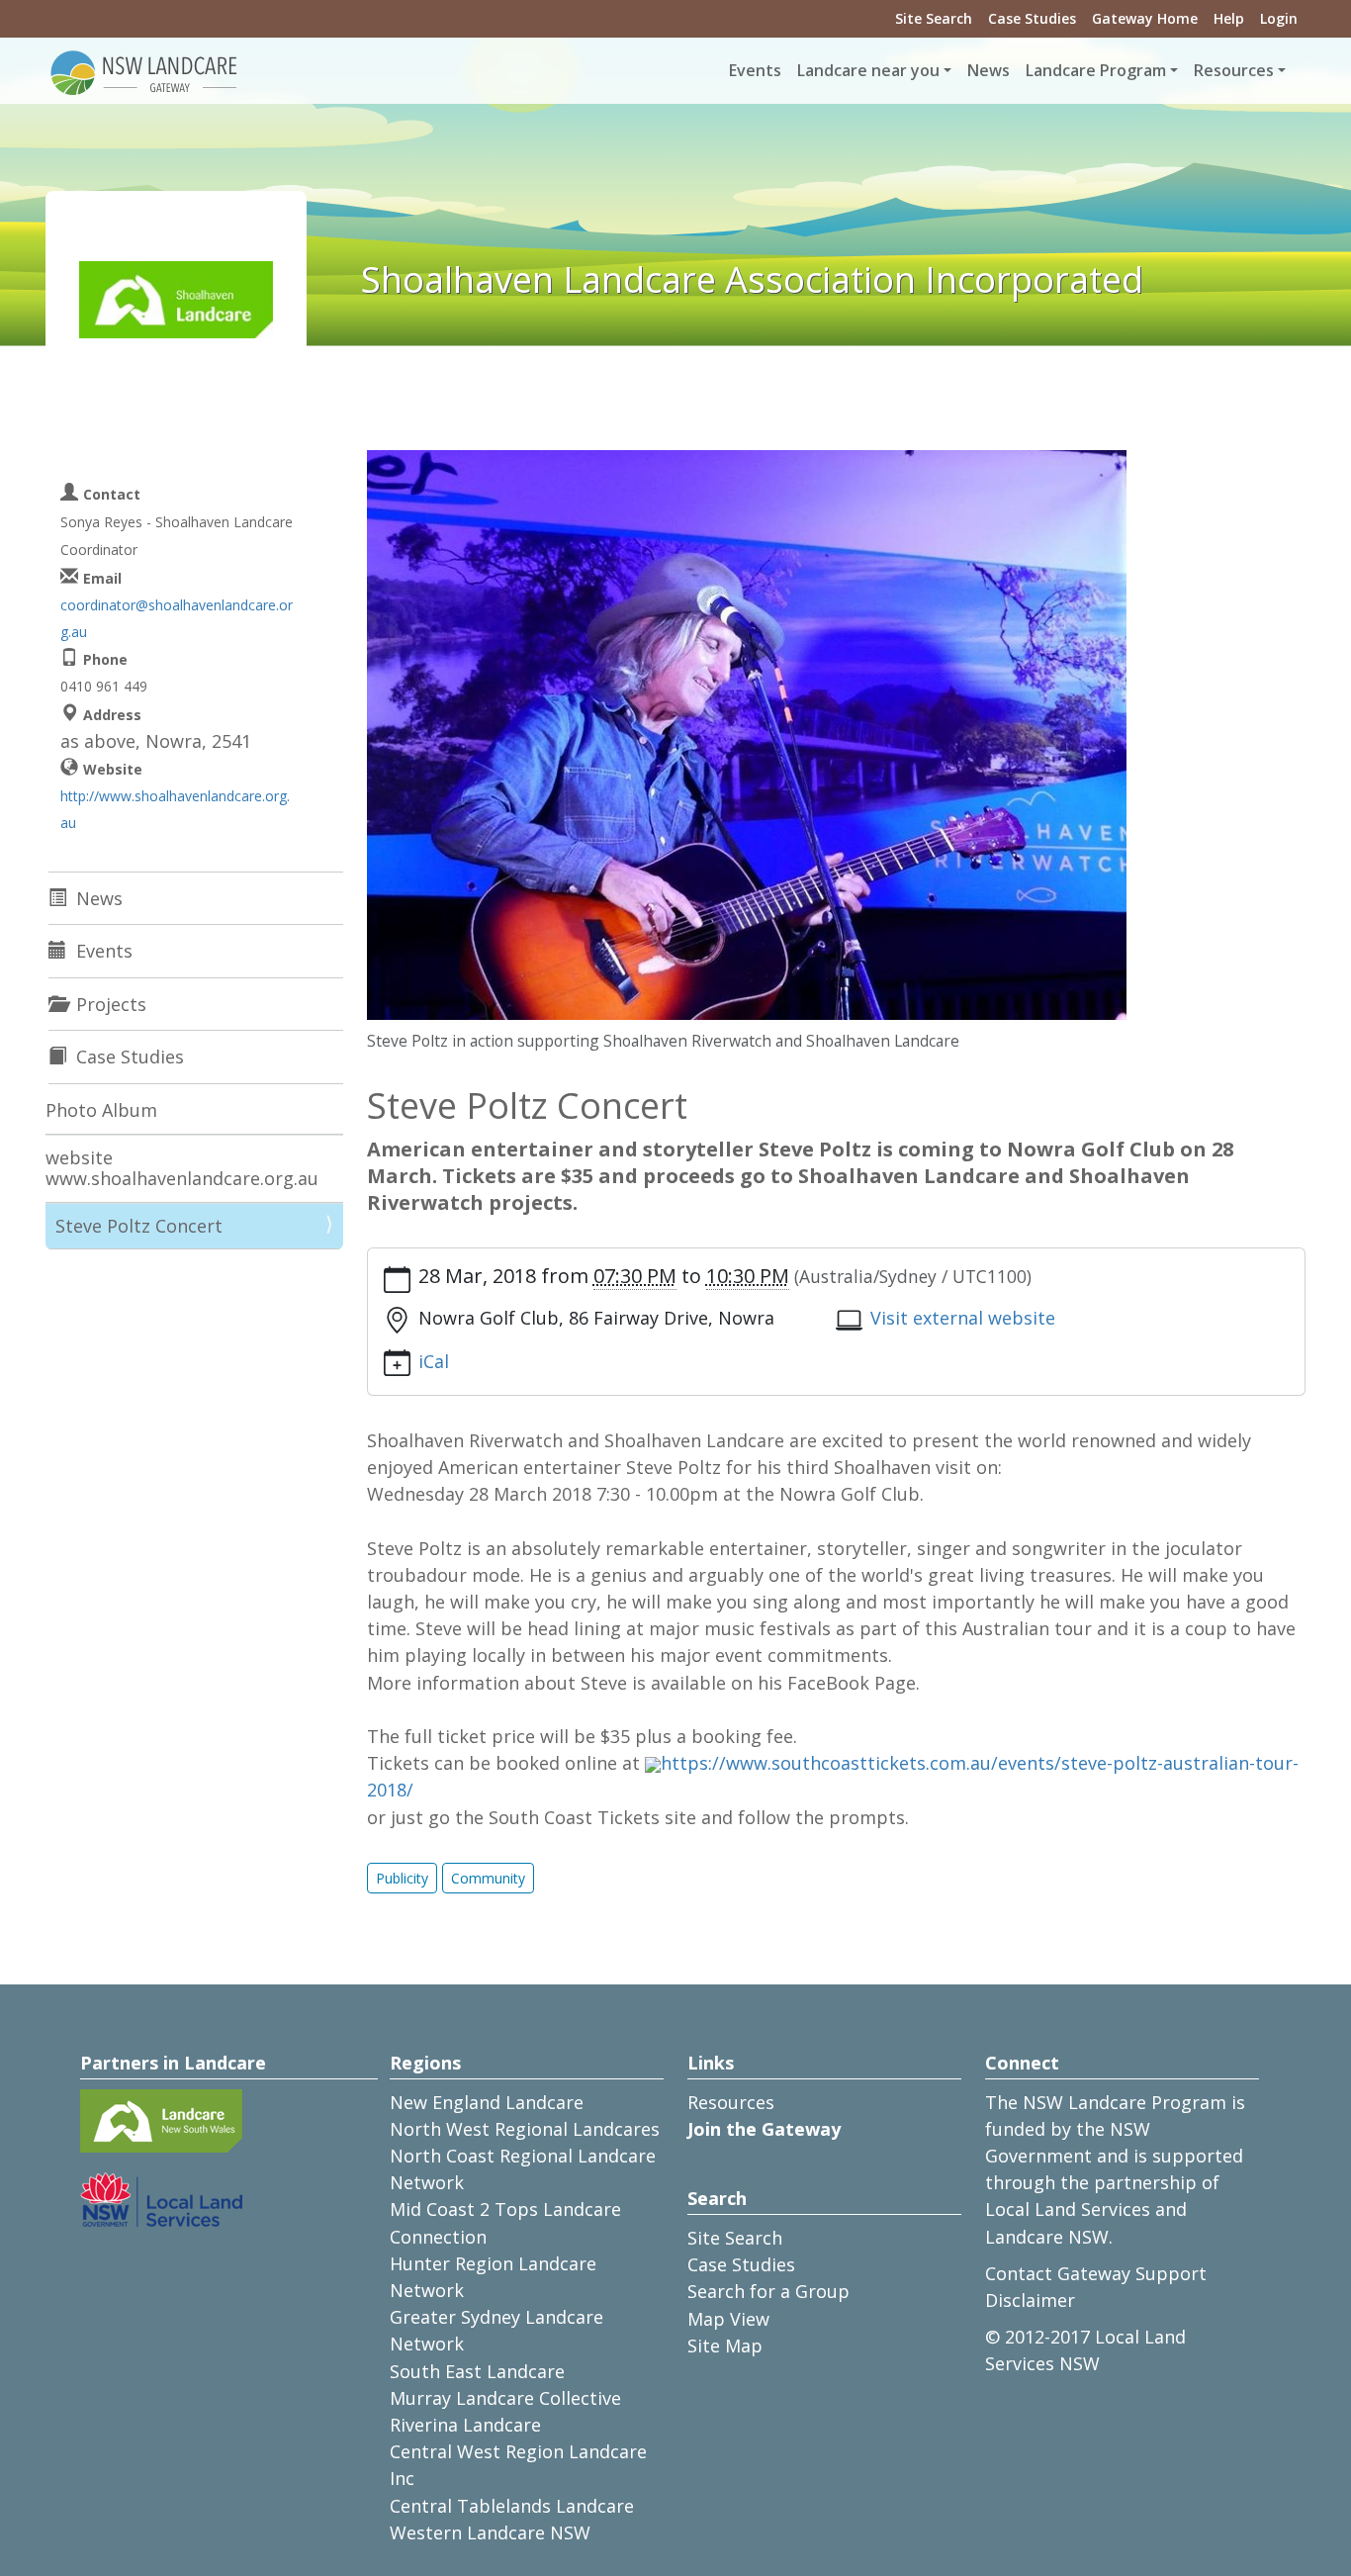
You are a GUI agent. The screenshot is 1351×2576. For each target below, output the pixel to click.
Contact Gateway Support (1096, 2273)
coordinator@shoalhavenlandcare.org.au (177, 618)
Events (755, 70)
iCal (434, 1361)
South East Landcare (477, 2371)
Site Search (934, 18)
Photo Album (101, 1110)
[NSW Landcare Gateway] (144, 71)
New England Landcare (487, 2102)
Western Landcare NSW (490, 2532)
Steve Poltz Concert (139, 1226)
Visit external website (963, 1318)
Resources (731, 2102)
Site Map (725, 2346)
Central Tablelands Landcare (512, 2506)
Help (1229, 18)
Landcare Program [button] (1096, 70)
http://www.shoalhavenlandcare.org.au (175, 809)
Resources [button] (1234, 70)
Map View (728, 2319)
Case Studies (1032, 18)
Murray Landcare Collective (505, 2398)
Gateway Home (1145, 18)
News (989, 70)
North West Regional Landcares (525, 2129)
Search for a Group (768, 2291)
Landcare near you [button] (868, 70)
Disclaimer (1030, 2300)
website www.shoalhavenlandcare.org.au (182, 1168)
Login (1279, 18)
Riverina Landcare (465, 2425)
